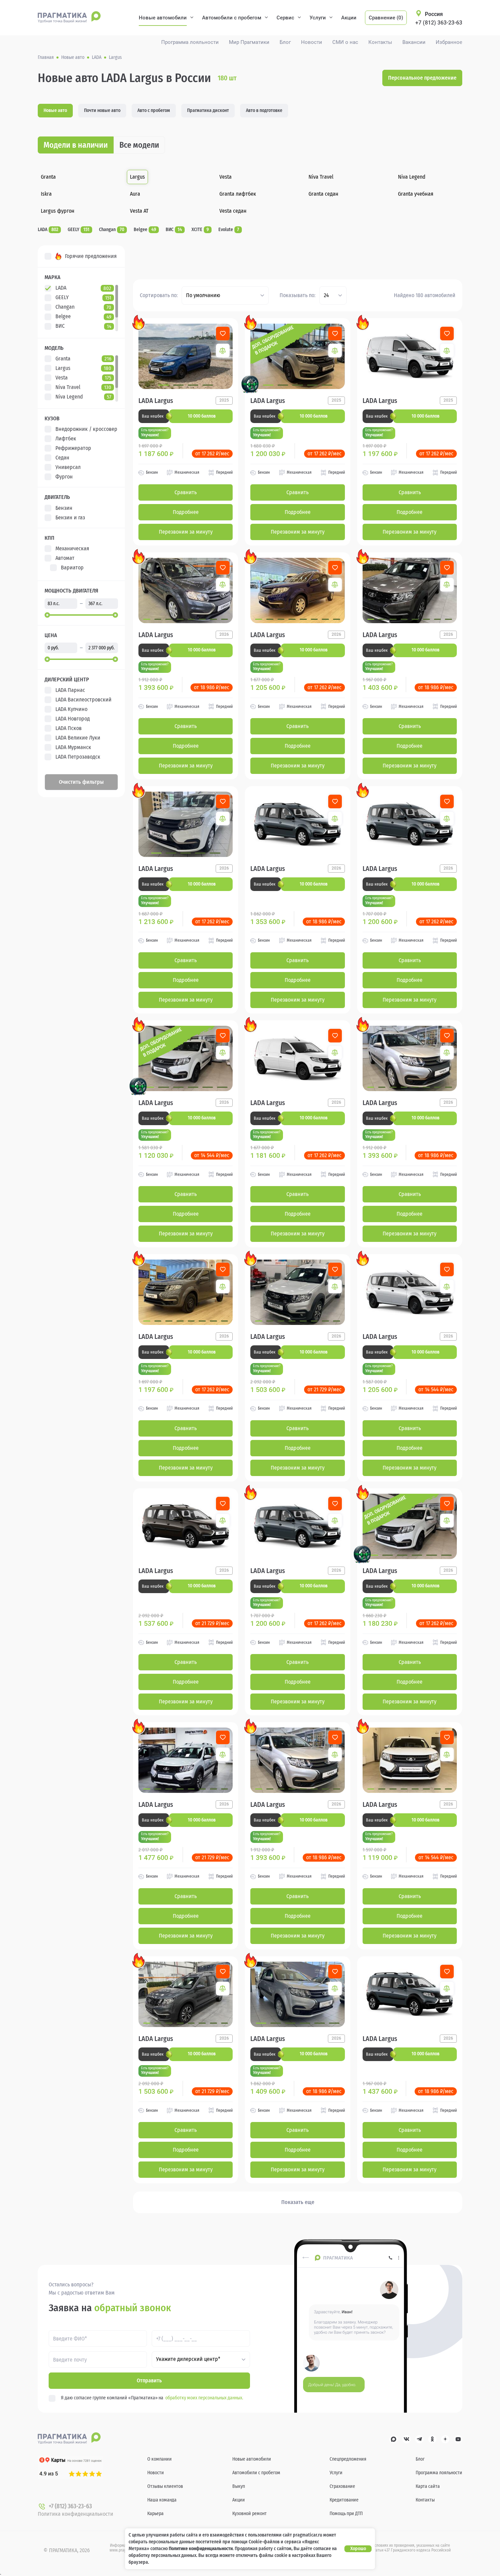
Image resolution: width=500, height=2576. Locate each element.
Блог (285, 42)
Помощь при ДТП (346, 2514)
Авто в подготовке (264, 110)
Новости (312, 42)
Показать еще (298, 2202)
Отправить (149, 2380)
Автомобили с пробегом (232, 18)
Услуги (318, 18)
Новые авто (55, 110)
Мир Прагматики (249, 42)
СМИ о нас (345, 42)
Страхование (342, 2486)
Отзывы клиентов (165, 2486)
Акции (349, 18)
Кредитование (344, 2500)
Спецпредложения (348, 2459)
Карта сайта (428, 2486)
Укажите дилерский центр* (188, 2359)
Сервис (285, 18)
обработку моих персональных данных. (204, 2398)
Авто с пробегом (154, 110)
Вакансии (414, 42)
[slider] (47, 615)
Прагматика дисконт (208, 110)
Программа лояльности (190, 42)
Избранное (449, 42)
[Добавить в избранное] (223, 334)
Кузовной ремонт (249, 2514)
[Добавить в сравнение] (223, 351)
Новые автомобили (163, 18)
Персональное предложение (422, 78)
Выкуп (239, 2486)
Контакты (380, 42)
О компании (160, 2459)
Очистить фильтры (81, 782)
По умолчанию (203, 295)
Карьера (155, 2514)
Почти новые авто (102, 110)
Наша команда (162, 2500)
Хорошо (358, 2549)
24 (326, 295)
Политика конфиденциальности (76, 2514)
